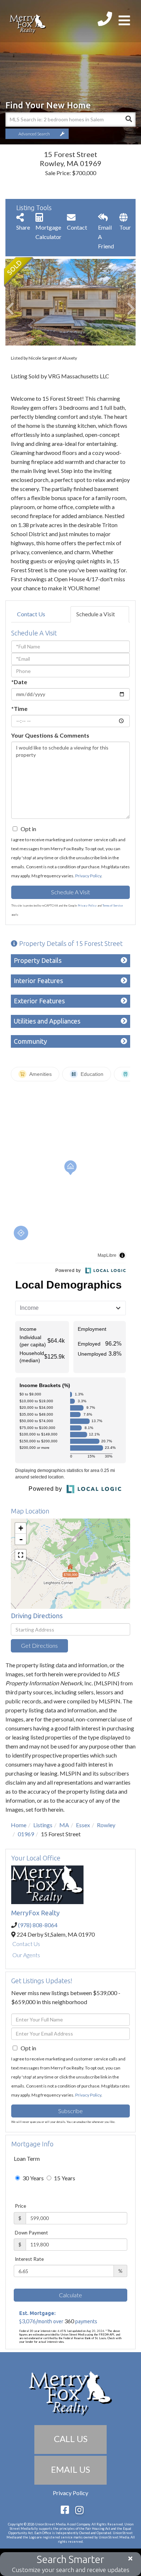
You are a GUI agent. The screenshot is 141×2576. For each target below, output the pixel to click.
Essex (83, 1825)
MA (64, 1825)
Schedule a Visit (96, 614)
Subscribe (70, 2111)
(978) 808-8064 (38, 1925)
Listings (43, 1825)
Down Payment (31, 2233)
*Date (19, 682)
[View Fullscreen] (21, 1555)
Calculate (70, 2295)
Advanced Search (34, 134)
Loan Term (27, 2158)
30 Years (33, 2178)
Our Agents (26, 1955)
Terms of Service (113, 905)
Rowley (106, 1825)
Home (19, 1825)
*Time (19, 709)
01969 (26, 1834)
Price (20, 2206)
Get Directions (39, 1645)
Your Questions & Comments (50, 735)
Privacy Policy (88, 876)
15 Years (64, 2178)
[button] (128, 120)
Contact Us (31, 614)
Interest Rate (29, 2259)
